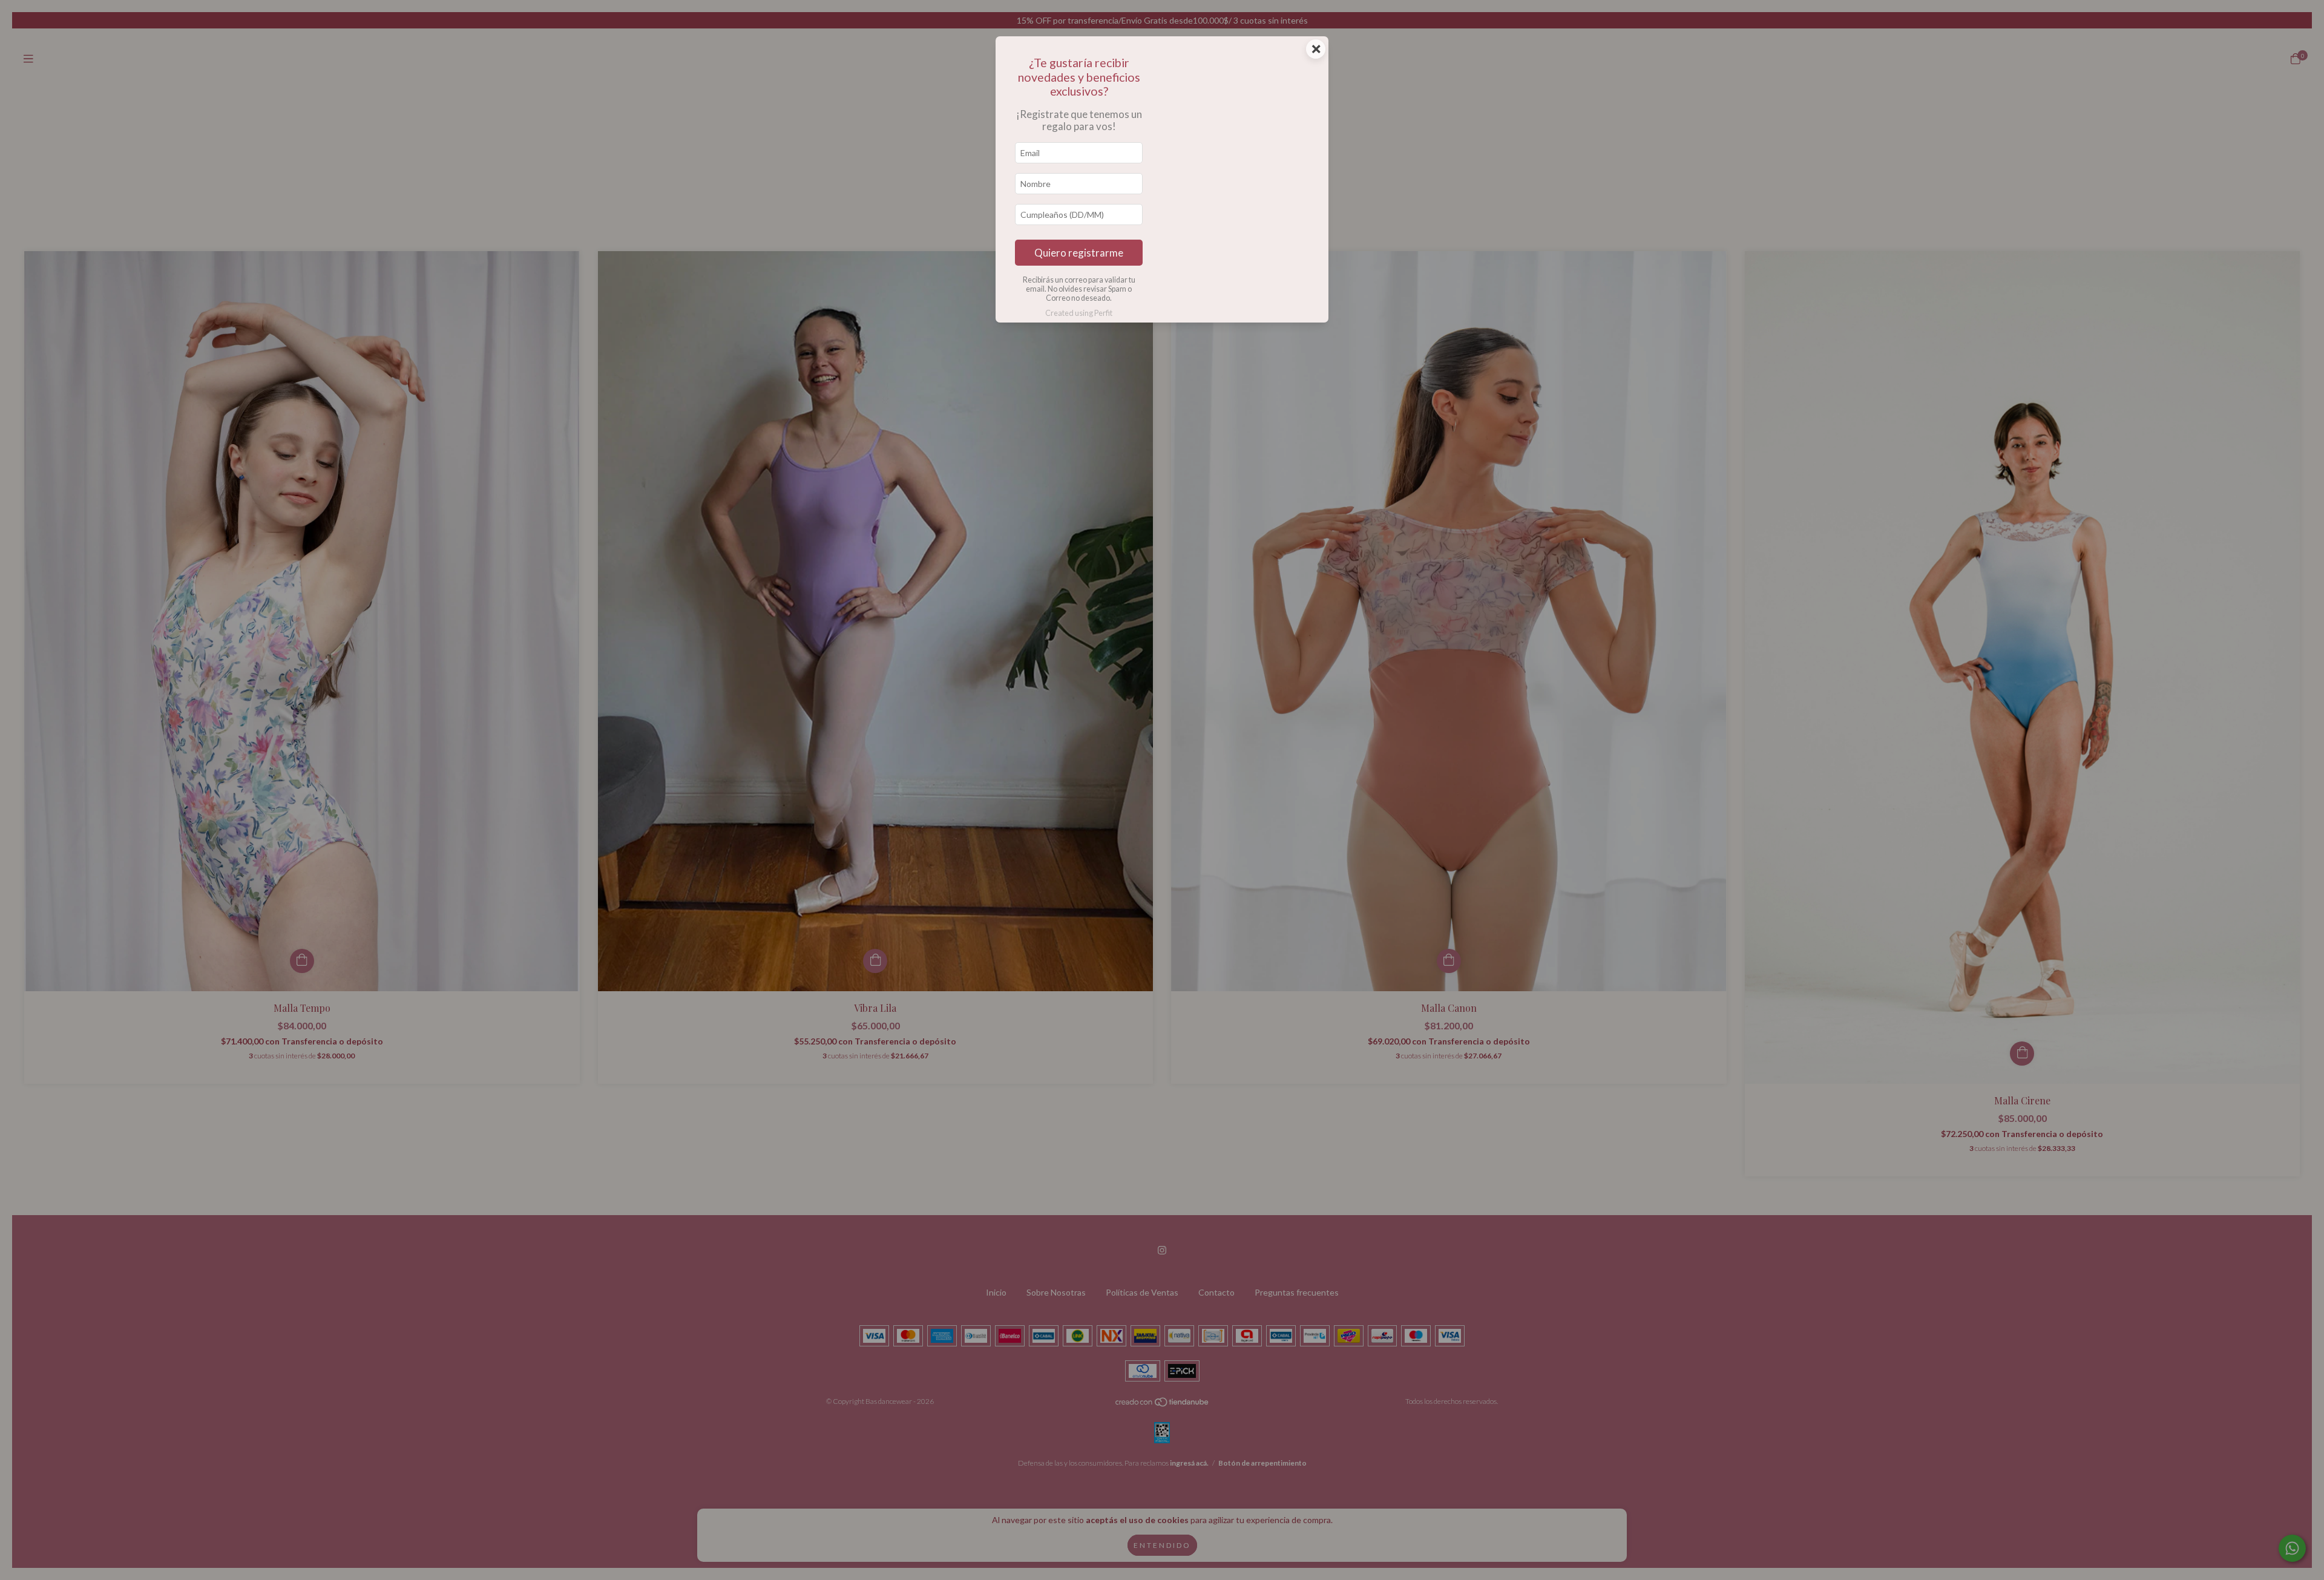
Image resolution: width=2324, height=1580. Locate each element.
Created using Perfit (1079, 313)
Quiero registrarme (1079, 253)
